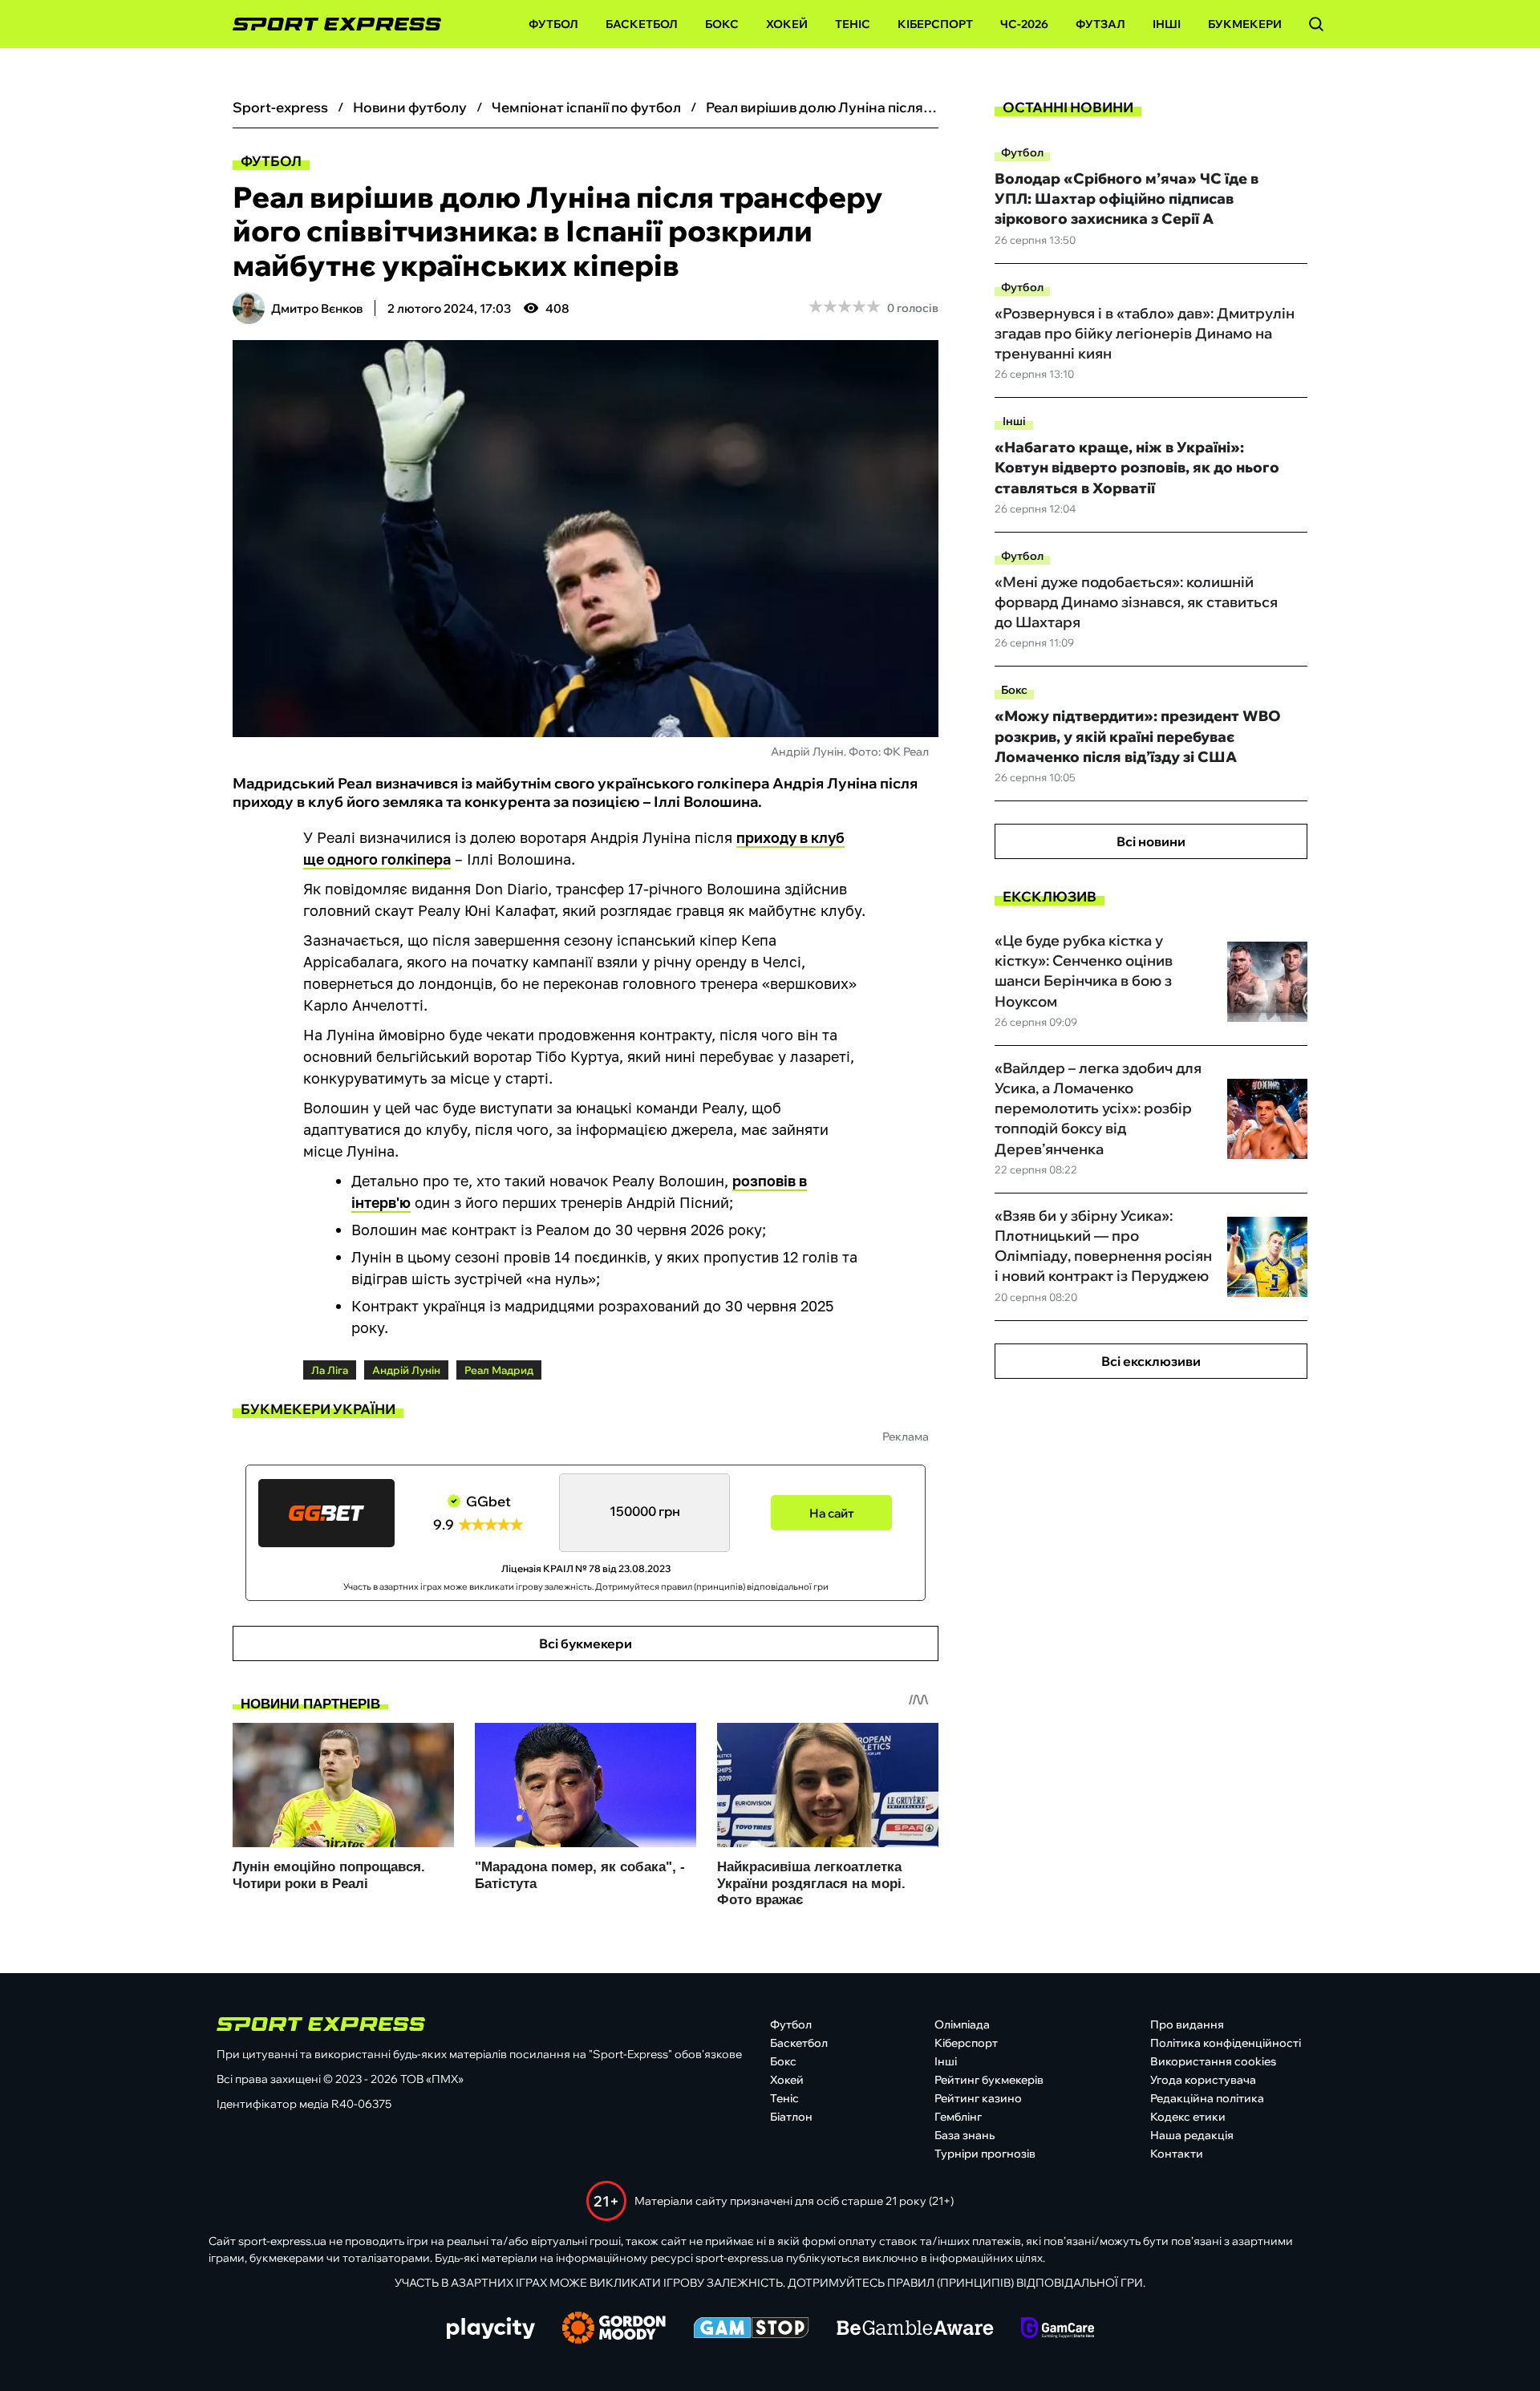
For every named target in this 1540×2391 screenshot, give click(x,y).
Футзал (1100, 24)
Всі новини (1151, 841)
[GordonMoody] (614, 2329)
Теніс (853, 24)
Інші (1167, 24)
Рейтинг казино (978, 2098)
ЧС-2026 (1024, 24)
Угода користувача (1203, 2080)
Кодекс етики (1188, 2117)
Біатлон (791, 2117)
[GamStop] (751, 2329)
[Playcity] (491, 2330)
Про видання (1187, 2024)
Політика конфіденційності (1226, 2043)
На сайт (832, 1513)
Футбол (553, 24)
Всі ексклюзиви (1151, 1361)
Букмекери (1245, 24)
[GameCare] (1058, 2329)
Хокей (787, 24)
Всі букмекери (586, 1643)
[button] (1316, 24)
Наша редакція (1192, 2135)
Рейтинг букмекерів (989, 2080)
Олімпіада (962, 2024)
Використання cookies (1213, 2061)
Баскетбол (642, 24)
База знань (965, 2135)
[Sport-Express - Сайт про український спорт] (329, 24)
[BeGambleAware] (915, 2329)
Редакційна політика (1207, 2098)
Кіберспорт (935, 24)
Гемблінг (958, 2117)
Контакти (1177, 2154)
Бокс (722, 24)
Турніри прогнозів (985, 2154)
